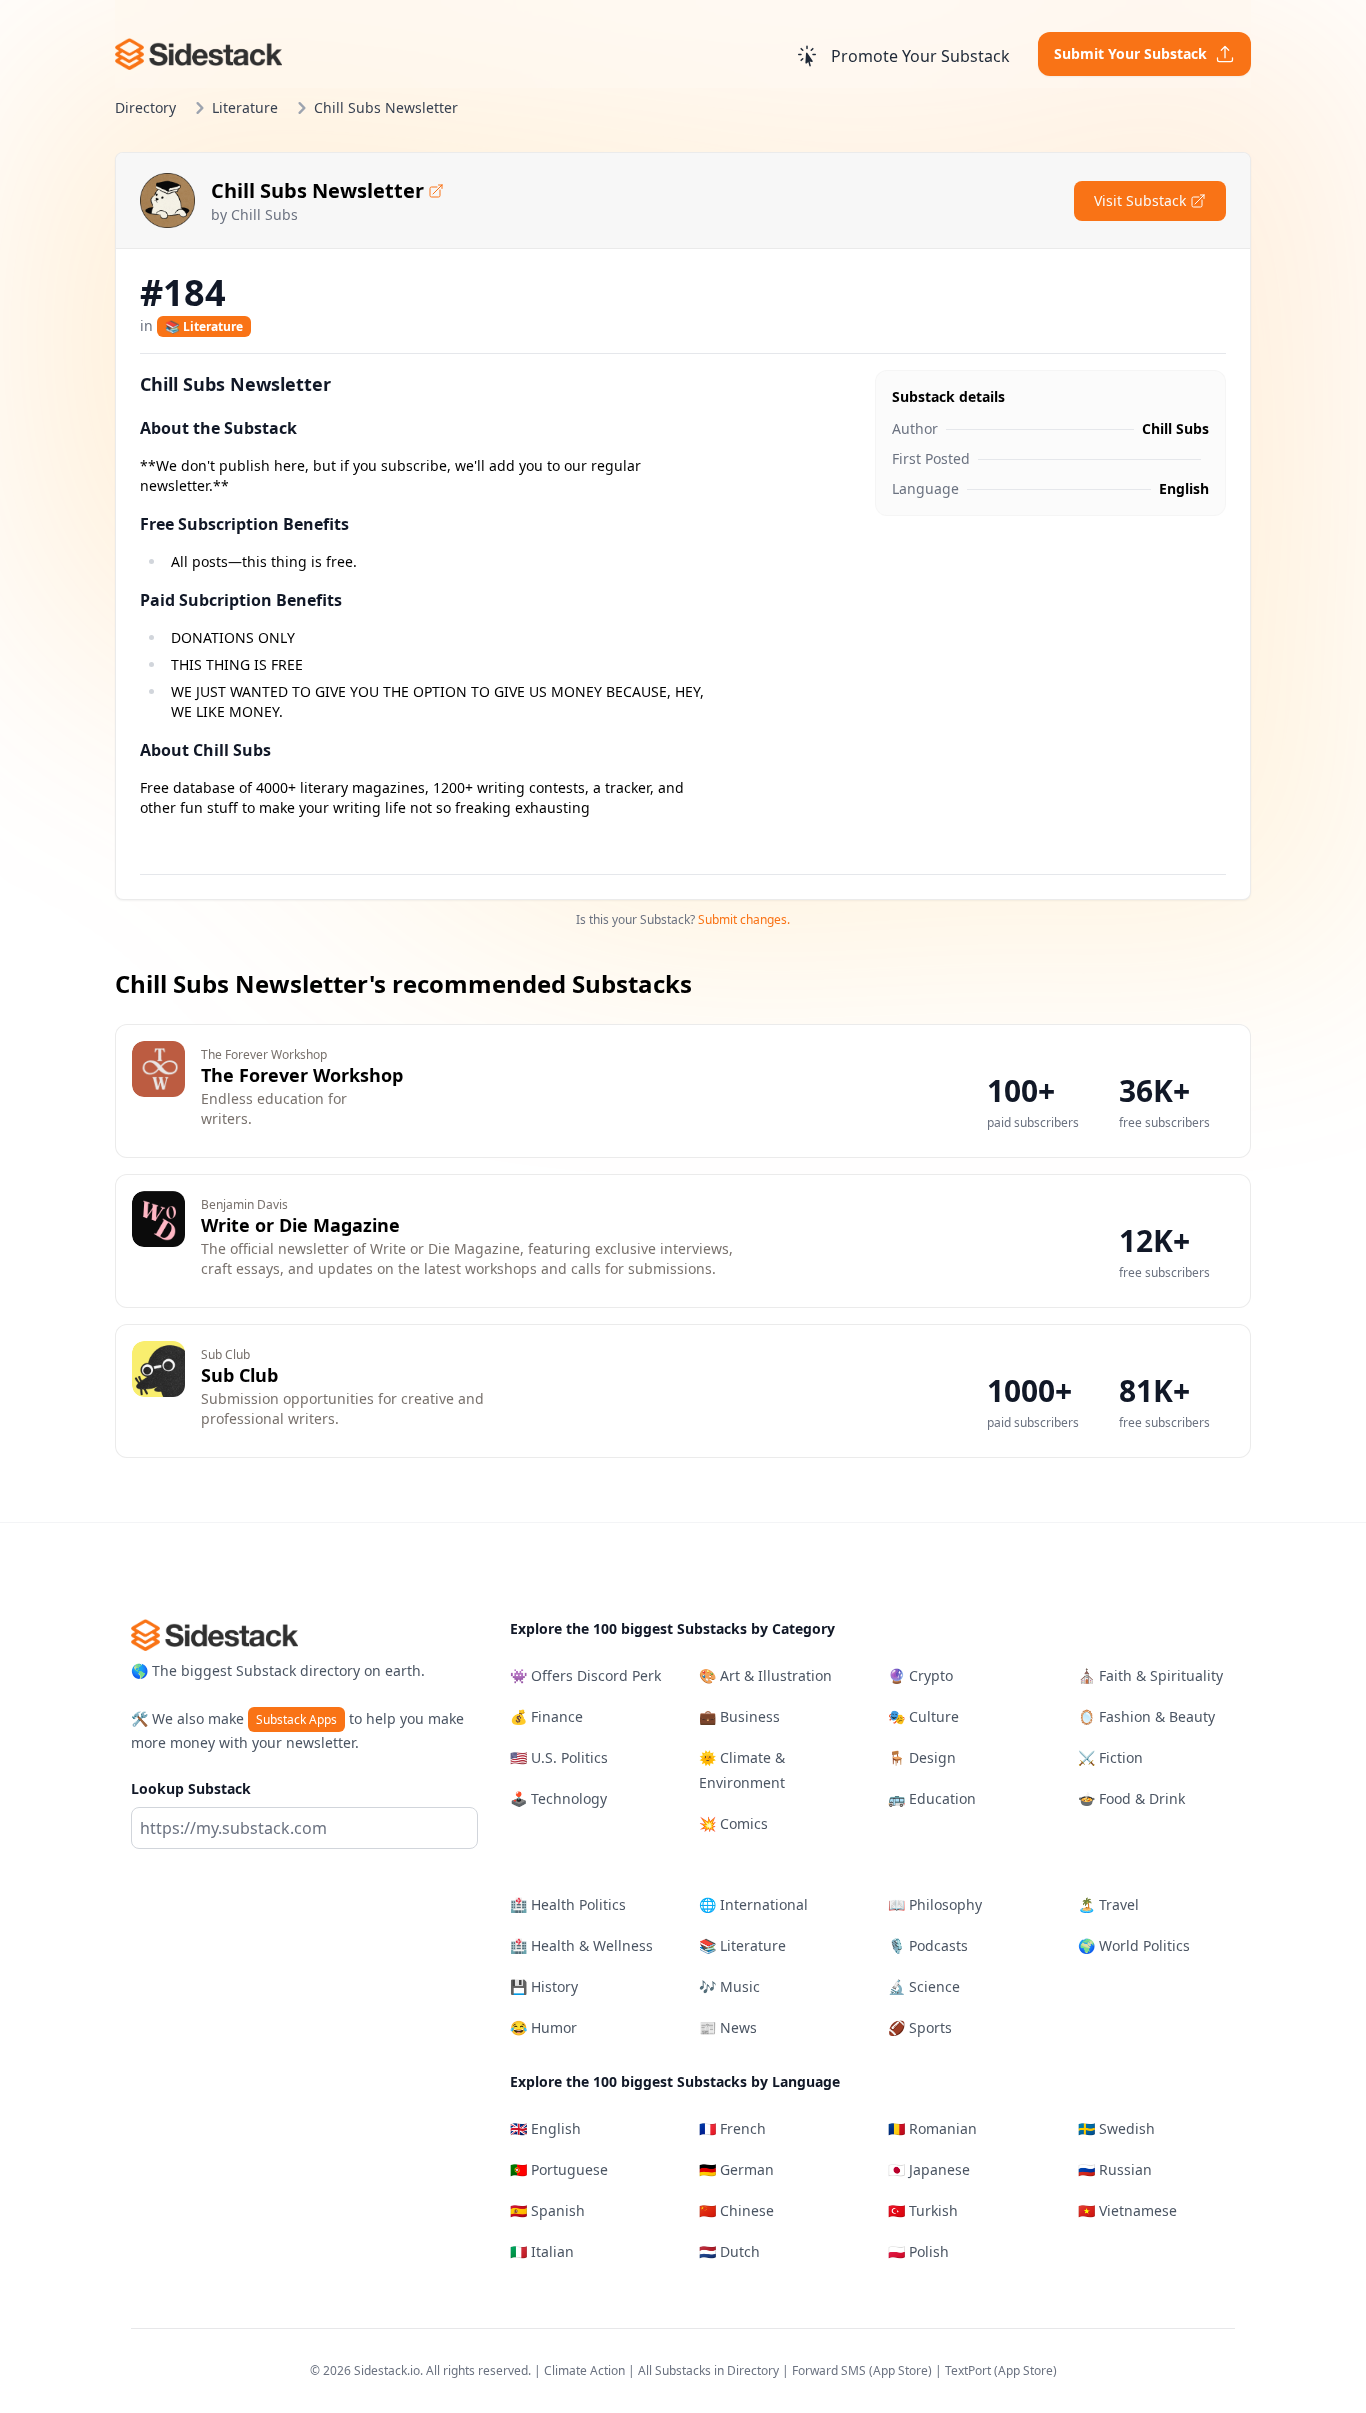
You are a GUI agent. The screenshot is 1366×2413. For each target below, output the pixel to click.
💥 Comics (733, 1823)
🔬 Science (924, 1986)
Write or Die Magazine (300, 1225)
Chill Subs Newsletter (317, 190)
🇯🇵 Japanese (929, 2169)
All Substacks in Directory (708, 2370)
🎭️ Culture (923, 1716)
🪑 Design (922, 1757)
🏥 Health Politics (568, 1904)
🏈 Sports (920, 2027)
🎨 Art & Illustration (765, 1675)
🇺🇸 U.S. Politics (559, 1757)
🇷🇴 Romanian (932, 2128)
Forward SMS (829, 2370)
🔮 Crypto (920, 1675)
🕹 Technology (558, 1798)
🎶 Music (729, 1986)
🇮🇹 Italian (542, 2251)
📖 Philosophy (935, 1904)
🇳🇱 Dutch (729, 2251)
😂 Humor (543, 2027)
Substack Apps (296, 1719)
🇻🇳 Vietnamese (1127, 2210)
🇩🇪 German (736, 2169)
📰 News (728, 2027)
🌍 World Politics (1134, 1945)
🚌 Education (932, 1798)
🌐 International (753, 1904)
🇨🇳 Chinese (736, 2210)
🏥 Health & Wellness (581, 1945)
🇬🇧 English (545, 2128)
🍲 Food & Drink (1131, 1798)
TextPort (968, 2370)
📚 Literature (204, 326)
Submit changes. (744, 919)
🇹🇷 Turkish (923, 2210)
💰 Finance (546, 1716)
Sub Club (239, 1375)
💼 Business (739, 1716)
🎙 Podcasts (928, 1945)
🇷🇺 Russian (1115, 2169)
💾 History (544, 1986)
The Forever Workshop (302, 1075)
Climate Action (584, 2370)
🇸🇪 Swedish (1116, 2128)
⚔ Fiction (1110, 1757)
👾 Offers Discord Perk (585, 1675)
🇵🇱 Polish (918, 2251)
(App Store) (902, 2370)
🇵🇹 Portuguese (559, 2169)
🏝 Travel (1108, 1904)
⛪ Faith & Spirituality (1150, 1675)
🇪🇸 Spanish (547, 2210)
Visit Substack (1140, 200)
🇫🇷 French (732, 2128)
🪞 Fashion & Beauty (1146, 1716)
